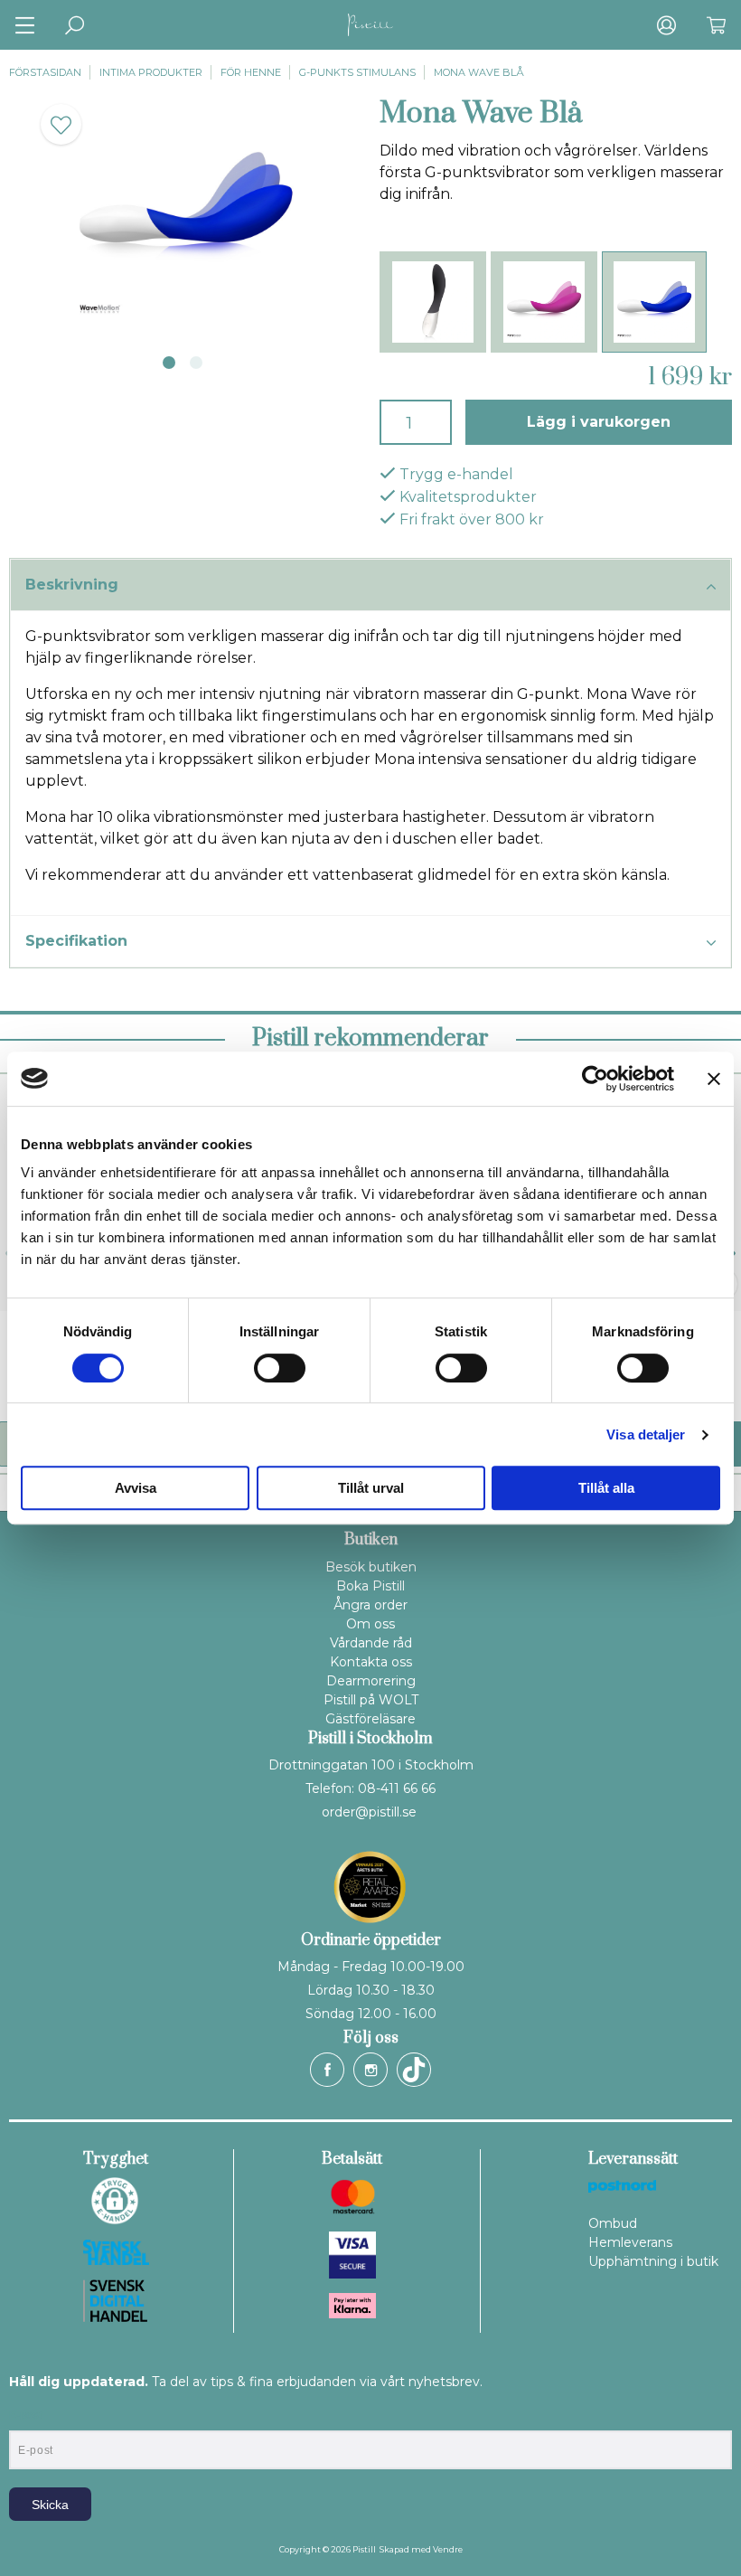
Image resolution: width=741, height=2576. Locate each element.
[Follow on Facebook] (327, 2070)
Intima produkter (151, 72)
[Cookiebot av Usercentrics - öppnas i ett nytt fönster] (595, 1079)
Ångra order (370, 1605)
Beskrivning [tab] (72, 585)
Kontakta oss (371, 1662)
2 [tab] (196, 363)
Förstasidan (45, 72)
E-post (26, 2415)
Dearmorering (371, 1681)
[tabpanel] (185, 212)
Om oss (370, 1624)
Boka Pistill (370, 1586)
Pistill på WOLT (371, 1700)
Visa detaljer (646, 1434)
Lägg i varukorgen (599, 422)
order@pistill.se (369, 1812)
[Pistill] (370, 25)
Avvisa (136, 1488)
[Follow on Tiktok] (414, 2070)
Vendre (448, 2549)
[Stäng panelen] (714, 1079)
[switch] (280, 1368)
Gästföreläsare (370, 1719)
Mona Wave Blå (479, 72)
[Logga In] (666, 25)
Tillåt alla (606, 1488)
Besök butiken (371, 1567)
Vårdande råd (371, 1643)
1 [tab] (169, 363)
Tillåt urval (371, 1488)
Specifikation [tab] (76, 941)
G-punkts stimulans (357, 72)
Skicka (50, 2505)
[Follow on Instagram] (370, 2070)
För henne (251, 72)
